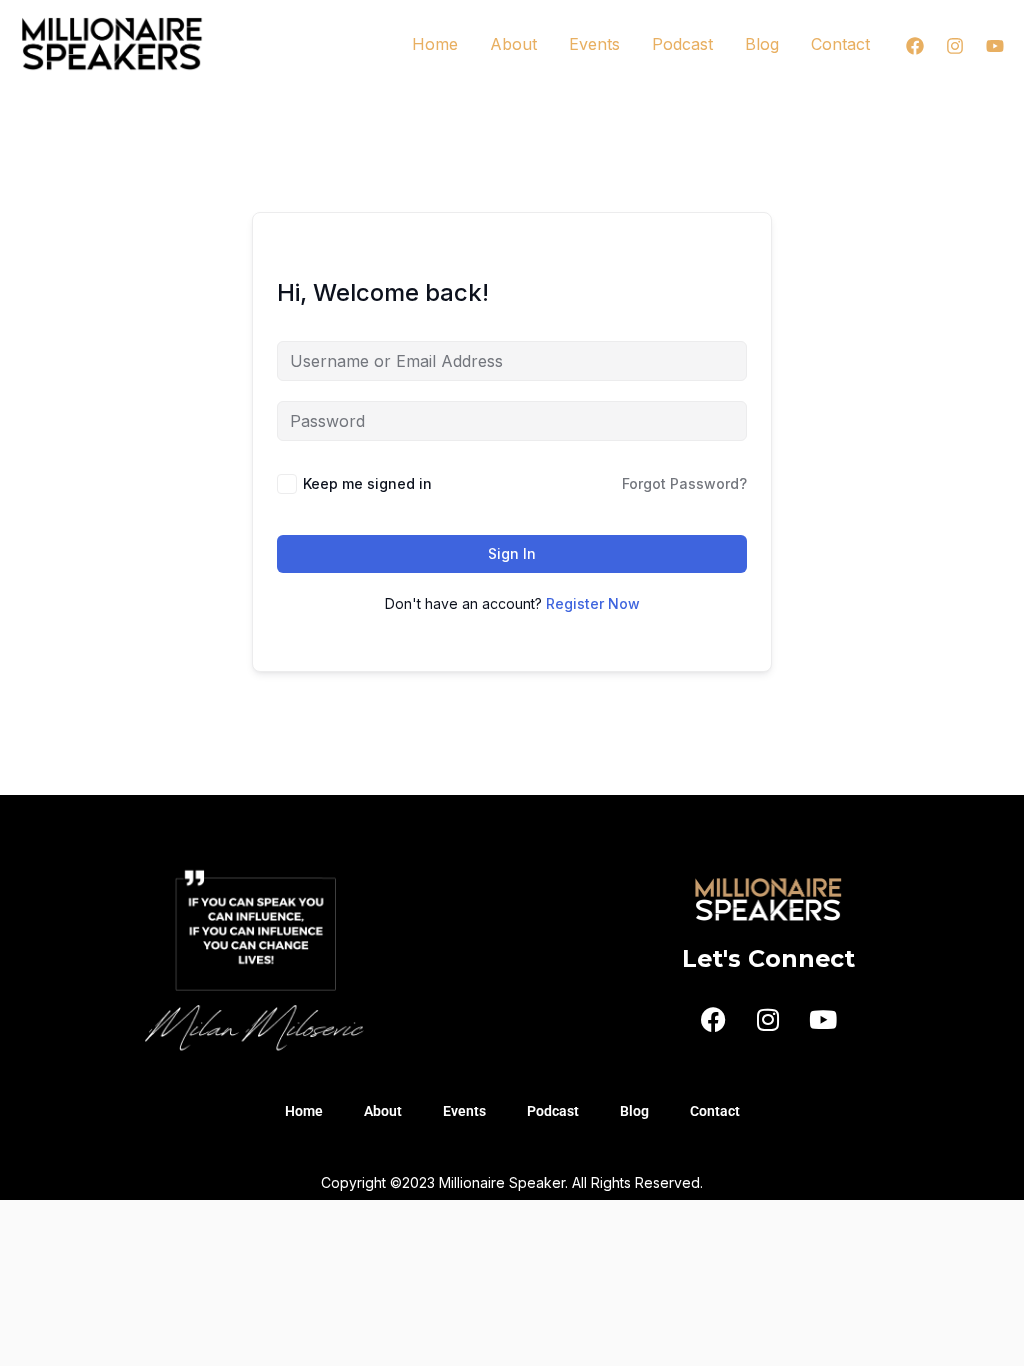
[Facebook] (915, 46)
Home (435, 44)
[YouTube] (995, 46)
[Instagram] (955, 46)
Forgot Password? (684, 483)
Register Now (593, 603)
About (513, 44)
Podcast (682, 44)
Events (594, 44)
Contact (840, 44)
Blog (762, 44)
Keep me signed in (367, 483)
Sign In (512, 553)
